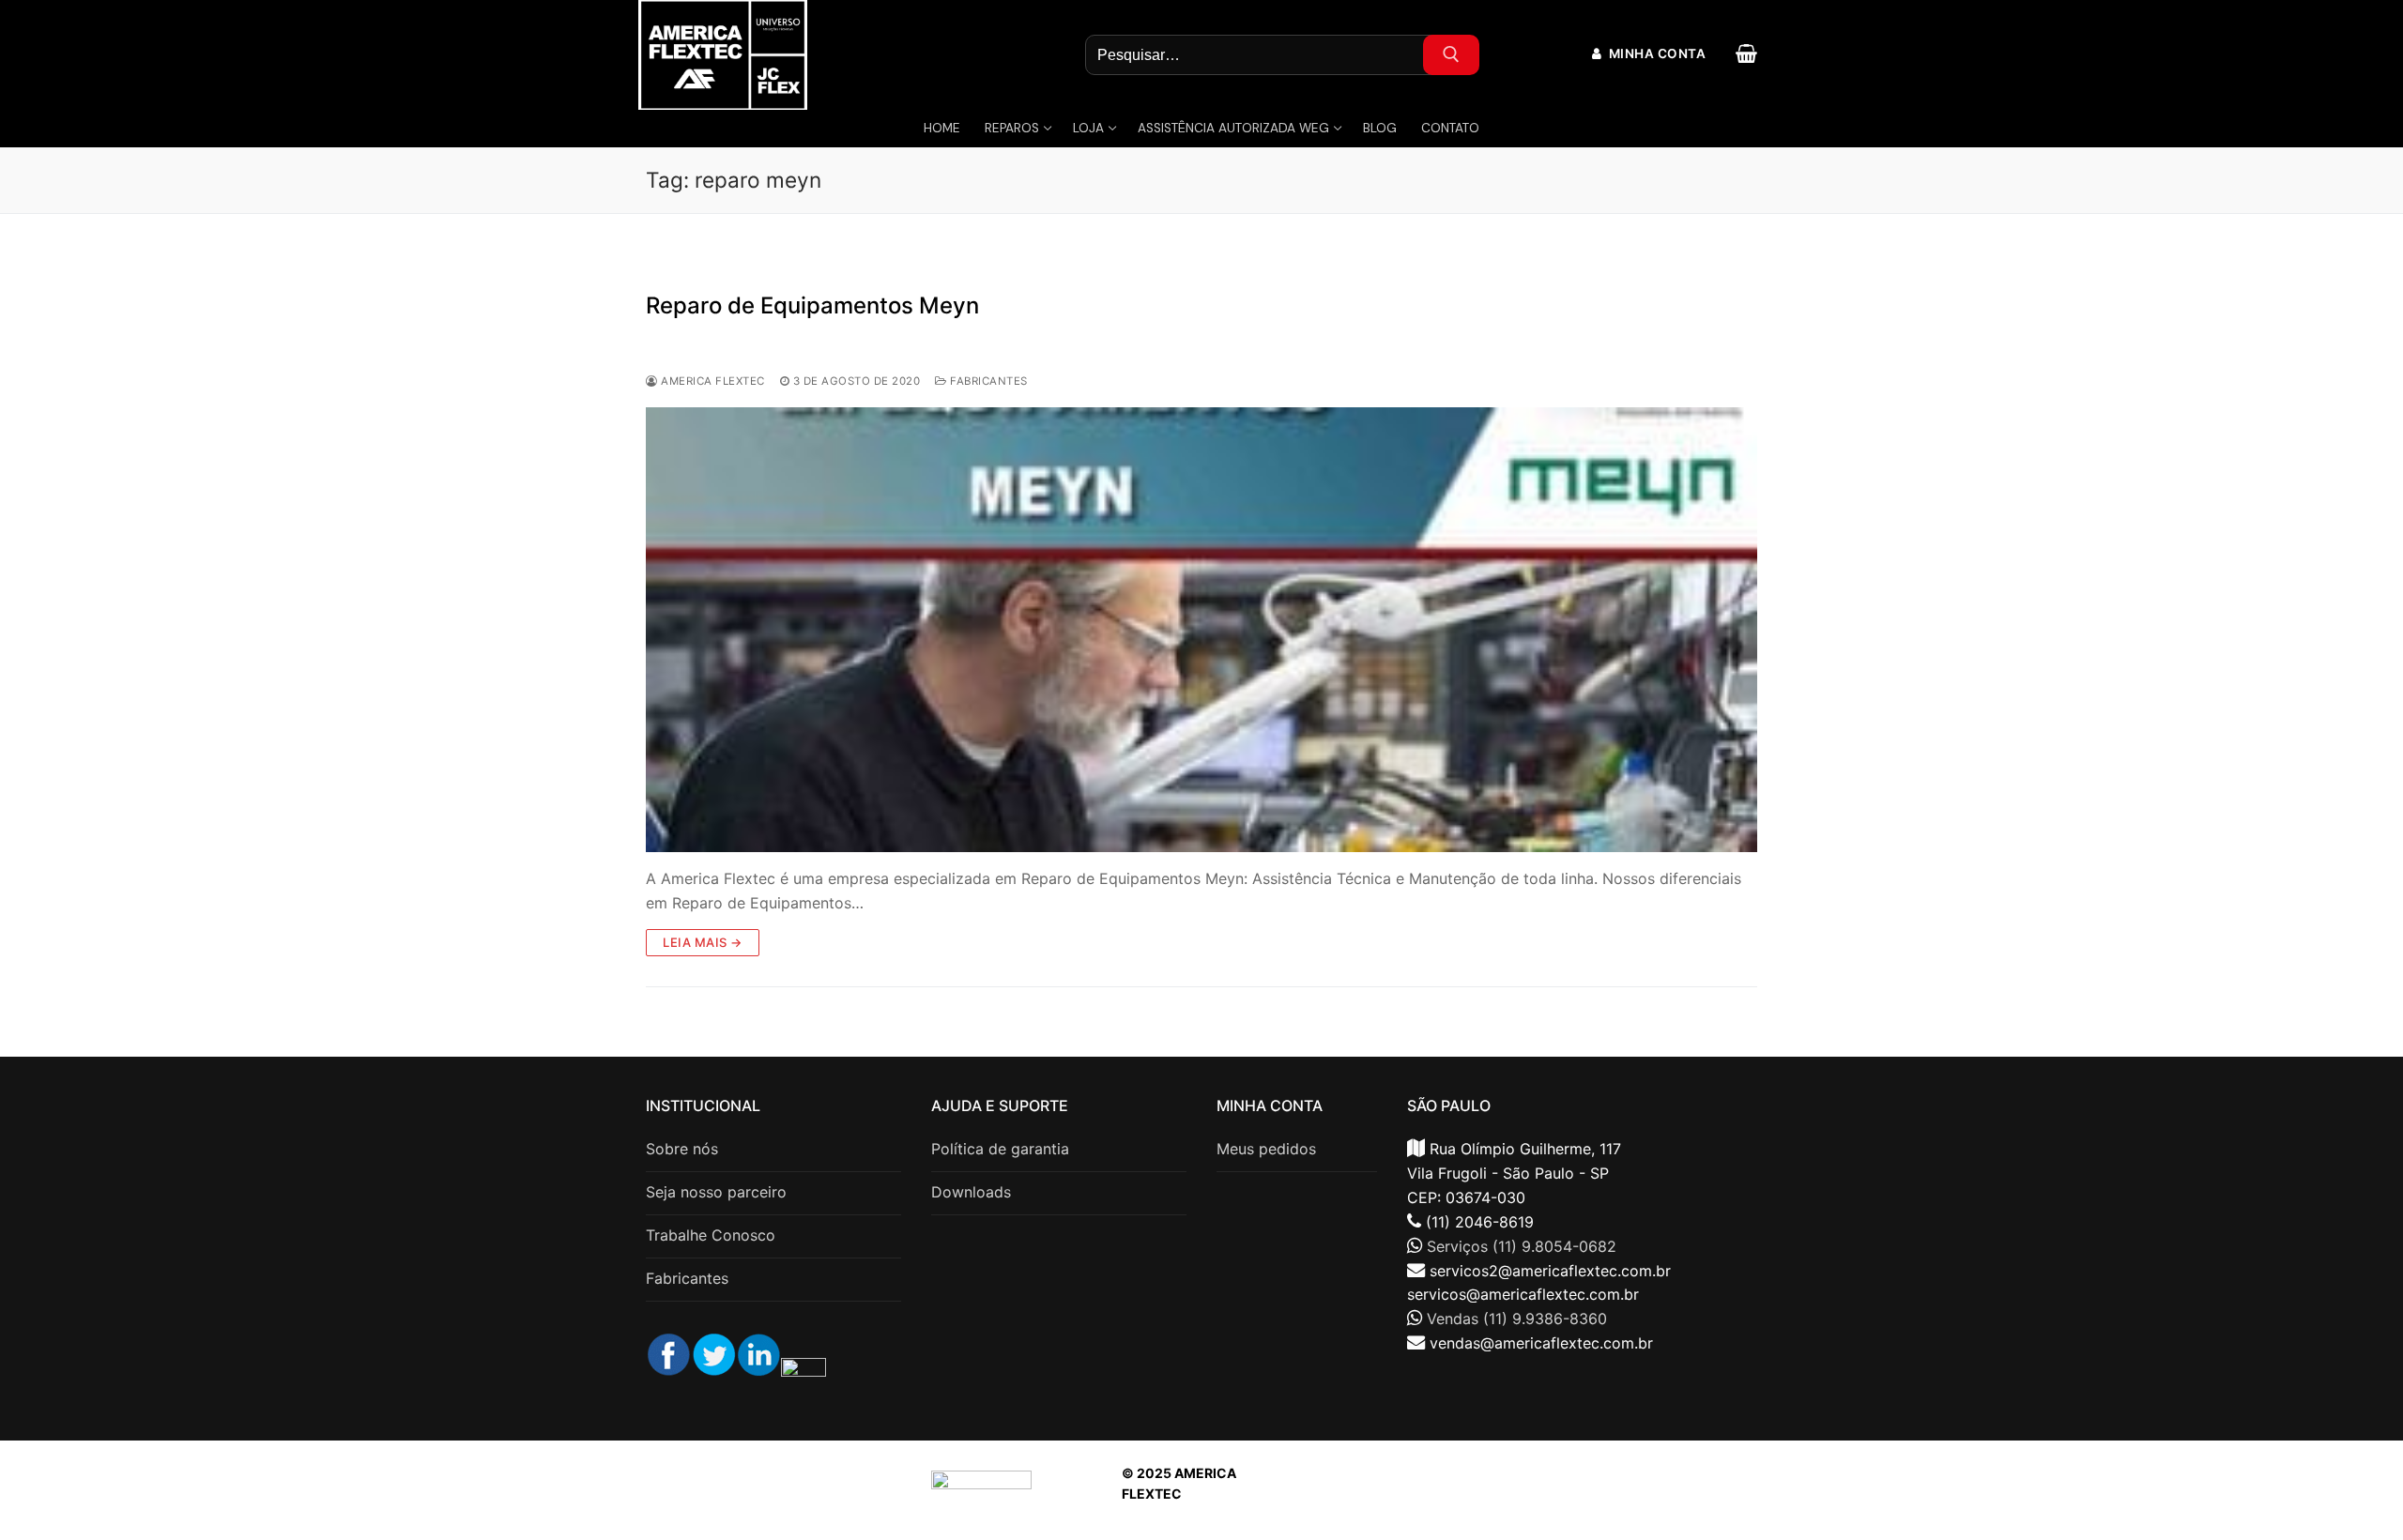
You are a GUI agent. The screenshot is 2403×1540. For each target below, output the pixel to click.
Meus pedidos (1266, 1149)
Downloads (971, 1192)
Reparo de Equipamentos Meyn (812, 305)
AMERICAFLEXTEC (1559, 1494)
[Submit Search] (1451, 55)
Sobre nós (682, 1149)
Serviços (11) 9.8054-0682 (1522, 1246)
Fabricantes (987, 381)
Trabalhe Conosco (711, 1235)
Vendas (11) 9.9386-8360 (1517, 1319)
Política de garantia (1000, 1149)
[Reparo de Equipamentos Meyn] (1201, 630)
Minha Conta (1655, 53)
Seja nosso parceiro (716, 1192)
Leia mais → (703, 942)
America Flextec (712, 381)
